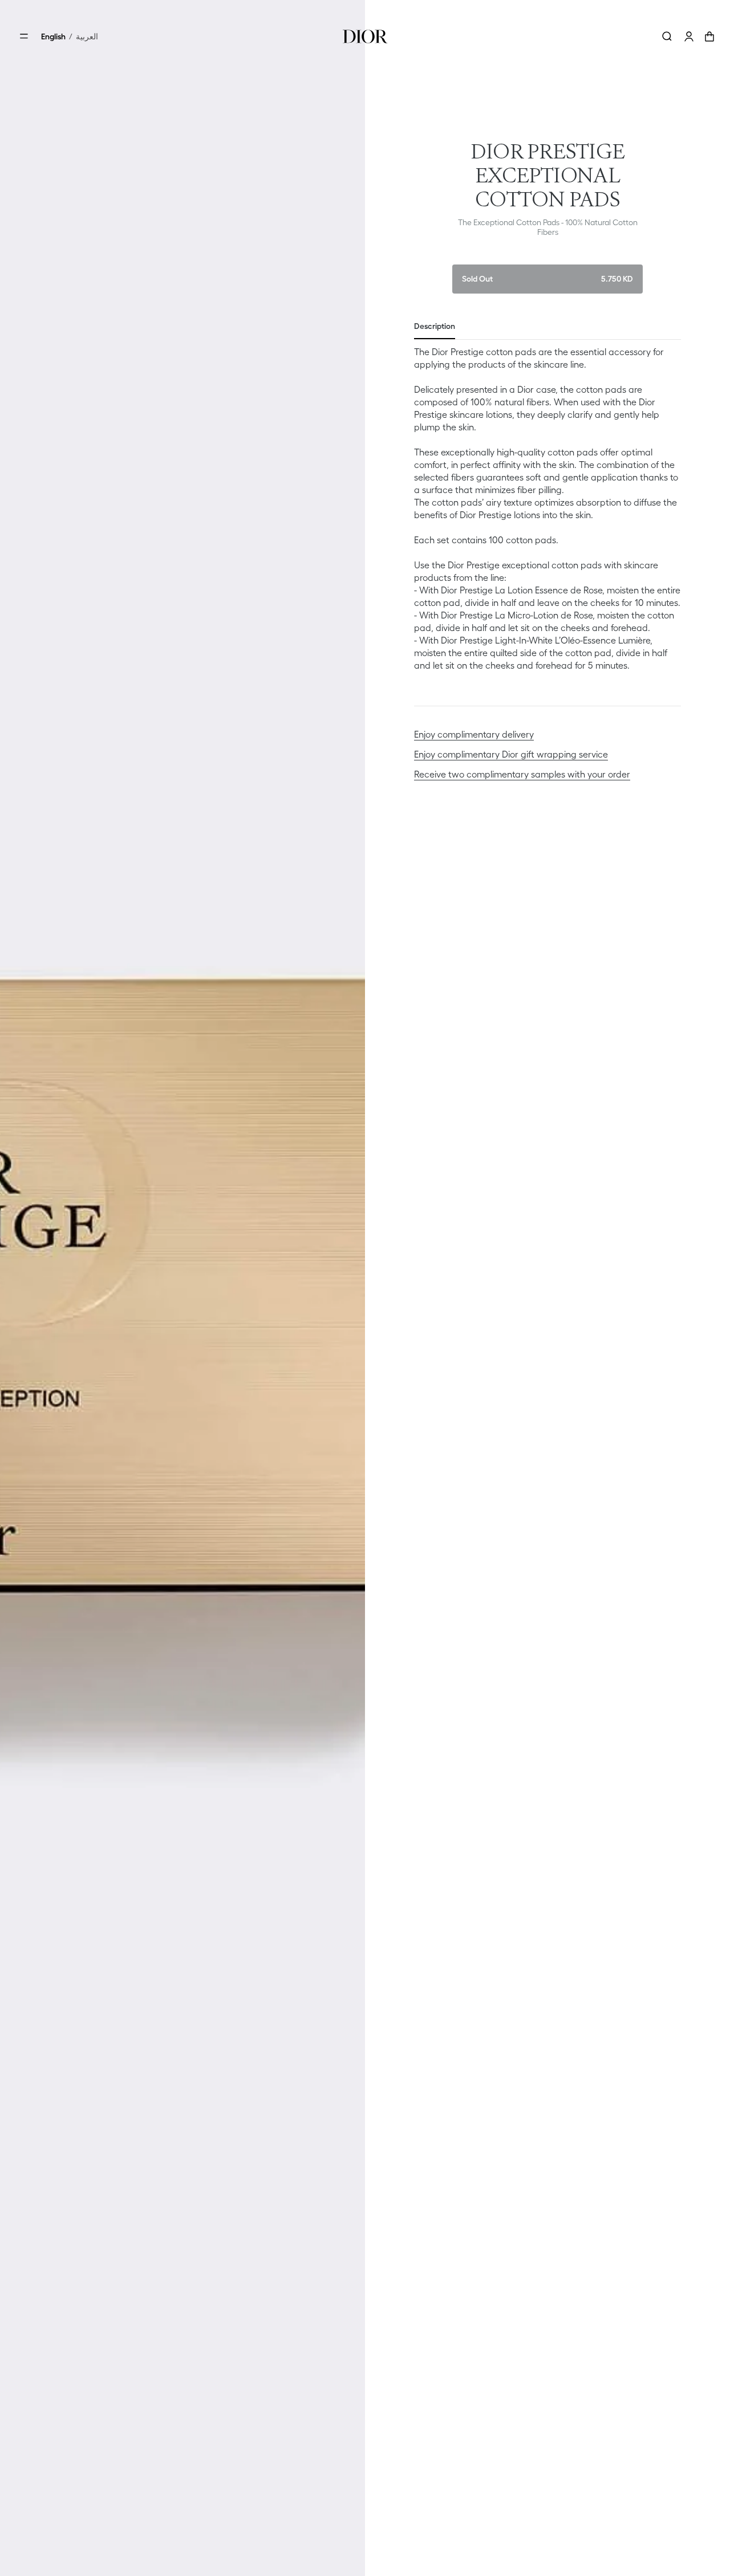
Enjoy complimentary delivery (474, 734)
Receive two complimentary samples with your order (522, 774)
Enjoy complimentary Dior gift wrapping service (511, 754)
